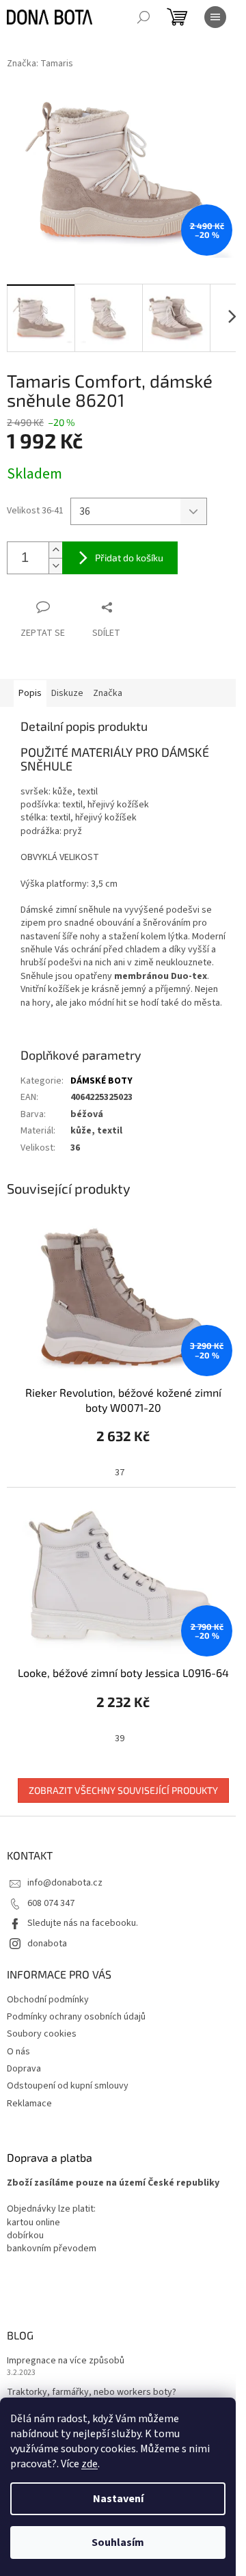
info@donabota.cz (65, 1883)
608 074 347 (51, 1903)
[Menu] (215, 17)
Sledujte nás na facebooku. (83, 1923)
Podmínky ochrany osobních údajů (76, 2017)
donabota (47, 1944)
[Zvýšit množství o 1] (55, 550)
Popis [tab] (30, 693)
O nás (18, 2052)
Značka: (40, 64)
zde (90, 2464)
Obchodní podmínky (48, 2000)
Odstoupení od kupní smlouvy (68, 2086)
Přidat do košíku (129, 558)
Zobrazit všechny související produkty (123, 1790)
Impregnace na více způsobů (66, 2361)
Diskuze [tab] (67, 693)
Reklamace (29, 2104)
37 (120, 1473)
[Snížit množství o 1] (55, 566)
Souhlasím (118, 2543)
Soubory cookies (42, 2034)
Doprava (24, 2069)
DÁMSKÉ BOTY (101, 1081)
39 (120, 1739)
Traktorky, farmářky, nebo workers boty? (92, 2392)
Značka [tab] (108, 693)
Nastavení (118, 2499)
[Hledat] (143, 17)
